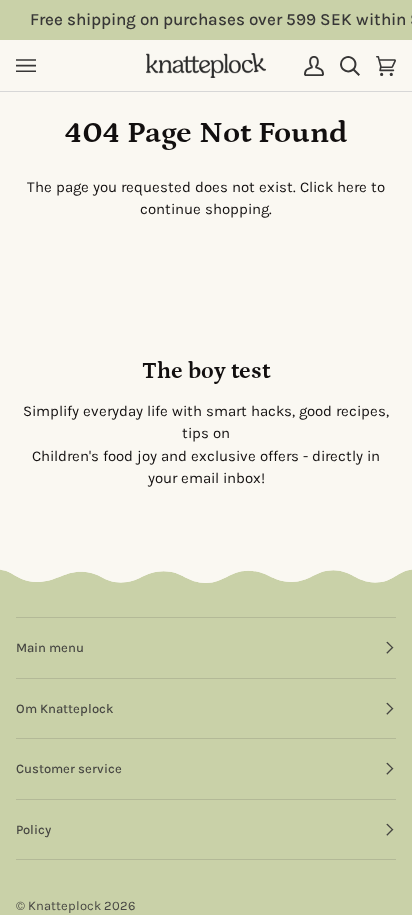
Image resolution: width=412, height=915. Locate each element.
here (352, 187)
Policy (33, 829)
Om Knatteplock (64, 708)
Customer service (69, 768)
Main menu (50, 647)
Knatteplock (64, 905)
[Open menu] (34, 65)
